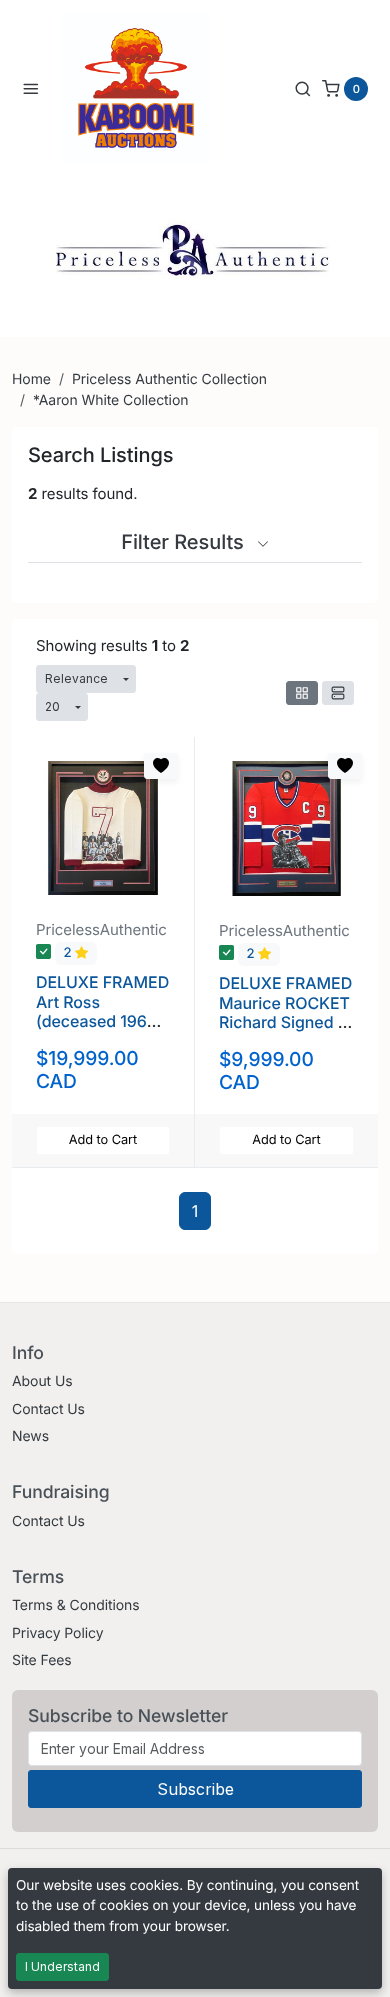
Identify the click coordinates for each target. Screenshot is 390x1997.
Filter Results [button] (185, 542)
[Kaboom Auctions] (136, 88)
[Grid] (302, 693)
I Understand (62, 1966)
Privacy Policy (57, 1633)
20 (52, 706)
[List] (338, 693)
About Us (42, 1381)
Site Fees (42, 1660)
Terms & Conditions (76, 1605)
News (30, 1436)
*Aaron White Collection (110, 400)
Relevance (76, 678)
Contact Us (48, 1409)
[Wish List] (161, 766)
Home (31, 379)
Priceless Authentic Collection (169, 379)
